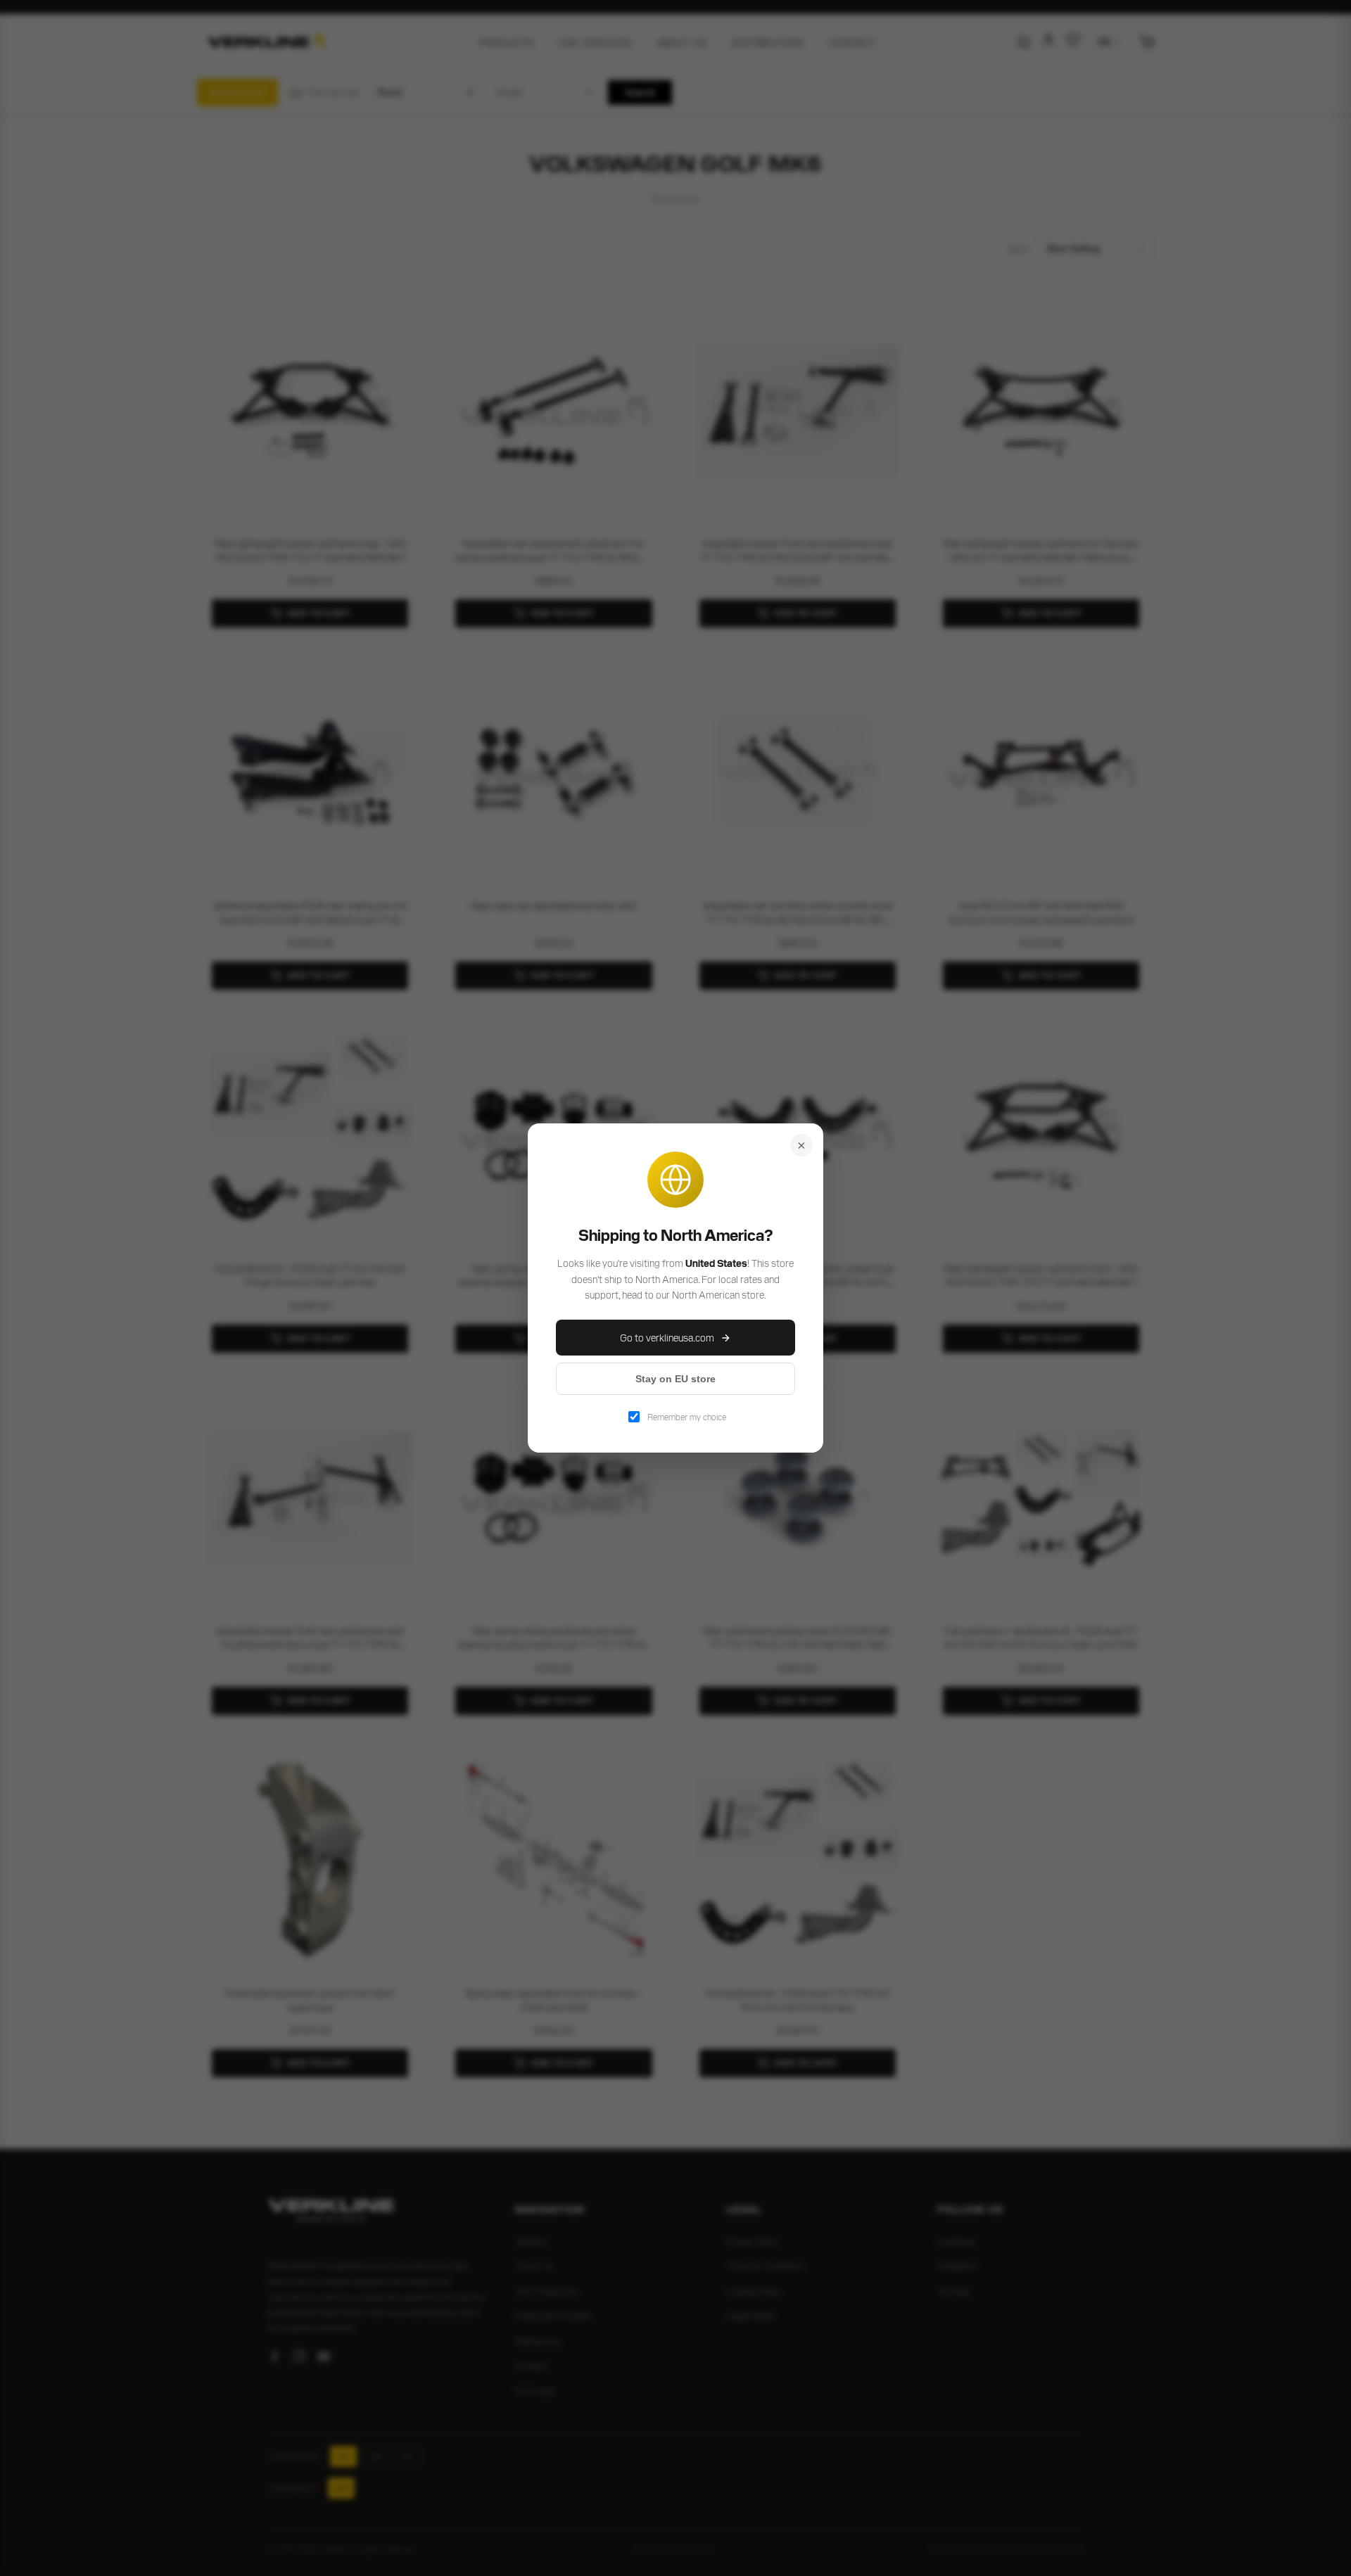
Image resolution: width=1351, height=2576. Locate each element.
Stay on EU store (675, 1379)
